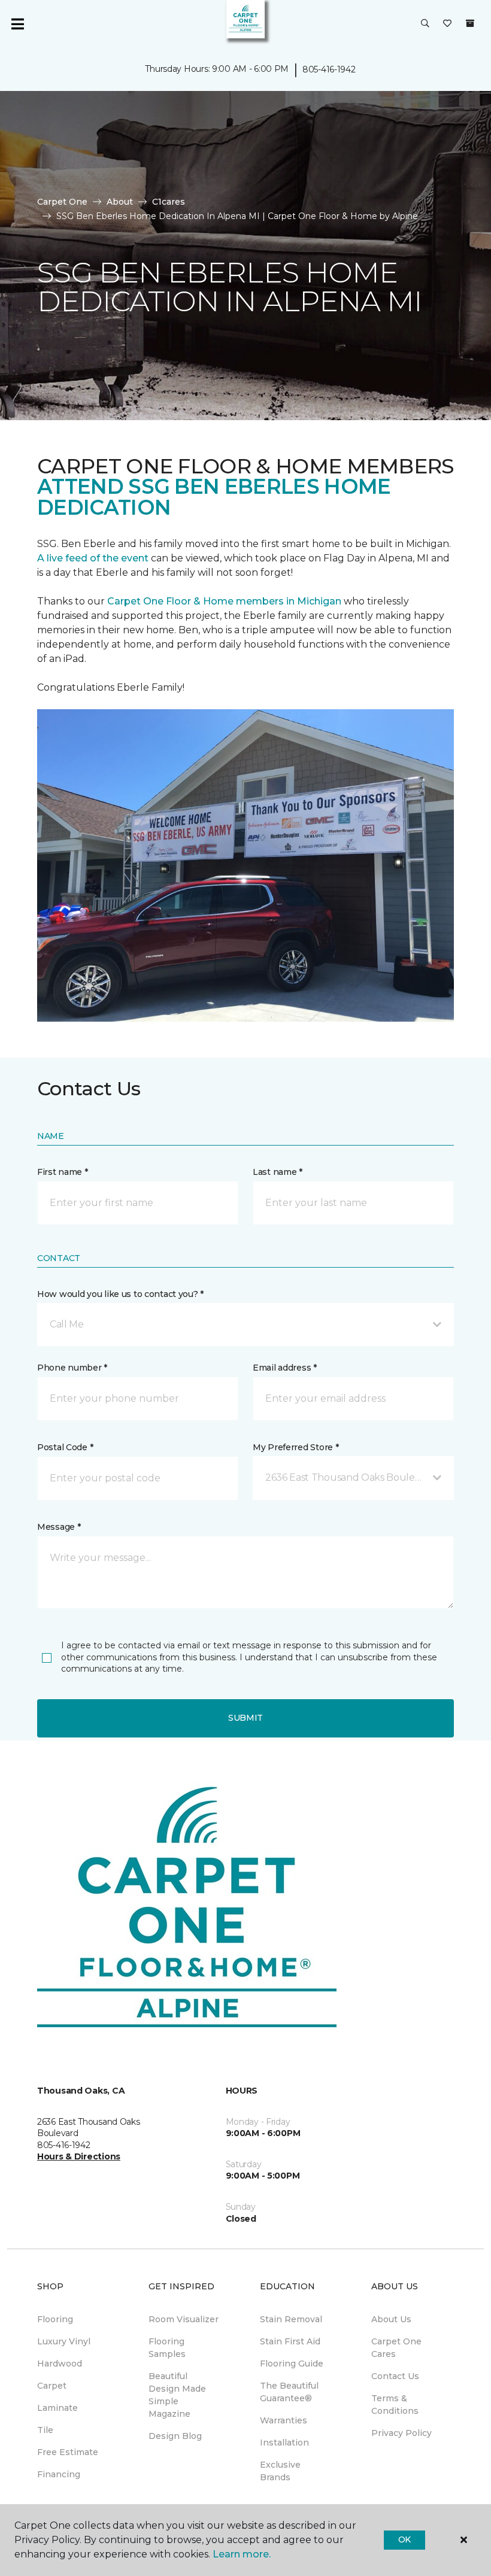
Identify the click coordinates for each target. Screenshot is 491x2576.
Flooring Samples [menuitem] (167, 2348)
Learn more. (242, 2554)
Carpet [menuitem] (52, 2386)
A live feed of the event (93, 558)
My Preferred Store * (295, 1447)
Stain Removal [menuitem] (291, 2319)
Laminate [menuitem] (57, 2408)
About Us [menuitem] (391, 2319)
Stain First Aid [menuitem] (290, 2341)
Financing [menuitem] (59, 2474)
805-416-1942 (329, 69)
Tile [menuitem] (45, 2430)
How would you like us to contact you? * (120, 1294)
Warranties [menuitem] (284, 2420)
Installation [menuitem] (284, 2443)
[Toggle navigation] (17, 24)
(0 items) (470, 23)
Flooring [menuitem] (55, 2319)
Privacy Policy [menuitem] (401, 2433)
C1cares (169, 202)
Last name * (278, 1172)
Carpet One (62, 202)
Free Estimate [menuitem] (68, 2452)
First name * (63, 1172)
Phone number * (72, 1368)
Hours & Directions (79, 2156)
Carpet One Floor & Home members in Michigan (224, 601)
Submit (245, 1718)
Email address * (285, 1368)
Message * (59, 1527)
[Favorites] (447, 24)
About (120, 202)
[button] (425, 24)
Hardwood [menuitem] (60, 2364)
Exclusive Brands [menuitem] (280, 2471)
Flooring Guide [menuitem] (292, 2364)
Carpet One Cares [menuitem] (396, 2348)
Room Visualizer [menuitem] (184, 2319)
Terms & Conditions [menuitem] (395, 2405)
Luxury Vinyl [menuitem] (64, 2341)
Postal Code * (65, 1447)
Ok (404, 2539)
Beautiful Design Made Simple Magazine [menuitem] (177, 2395)
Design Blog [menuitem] (175, 2436)
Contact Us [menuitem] (395, 2376)
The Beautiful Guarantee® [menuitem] (289, 2392)
